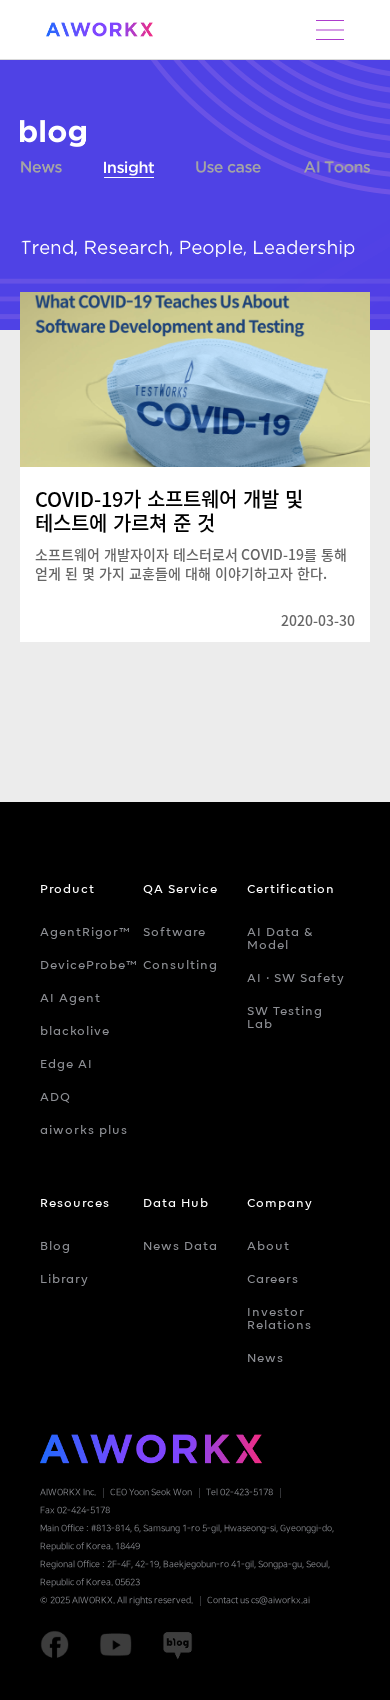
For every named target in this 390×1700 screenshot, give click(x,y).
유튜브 (115, 1645)
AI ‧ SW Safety (296, 977)
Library (64, 1278)
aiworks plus (84, 1129)
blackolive (75, 1030)
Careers (273, 1278)
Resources (75, 1202)
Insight (129, 171)
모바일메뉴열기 (330, 30)
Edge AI (66, 1063)
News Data (180, 1245)
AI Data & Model (280, 938)
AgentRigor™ (85, 931)
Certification (291, 888)
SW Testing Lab (285, 1017)
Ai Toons (337, 171)
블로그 (53, 133)
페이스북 (54, 1645)
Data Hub (176, 1202)
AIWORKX (100, 29)
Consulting (180, 964)
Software (174, 931)
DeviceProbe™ (89, 964)
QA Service (180, 888)
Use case (228, 171)
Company (280, 1202)
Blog (55, 1245)
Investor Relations (279, 1318)
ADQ (55, 1096)
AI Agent (70, 997)
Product (67, 888)
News (41, 171)
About (268, 1245)
